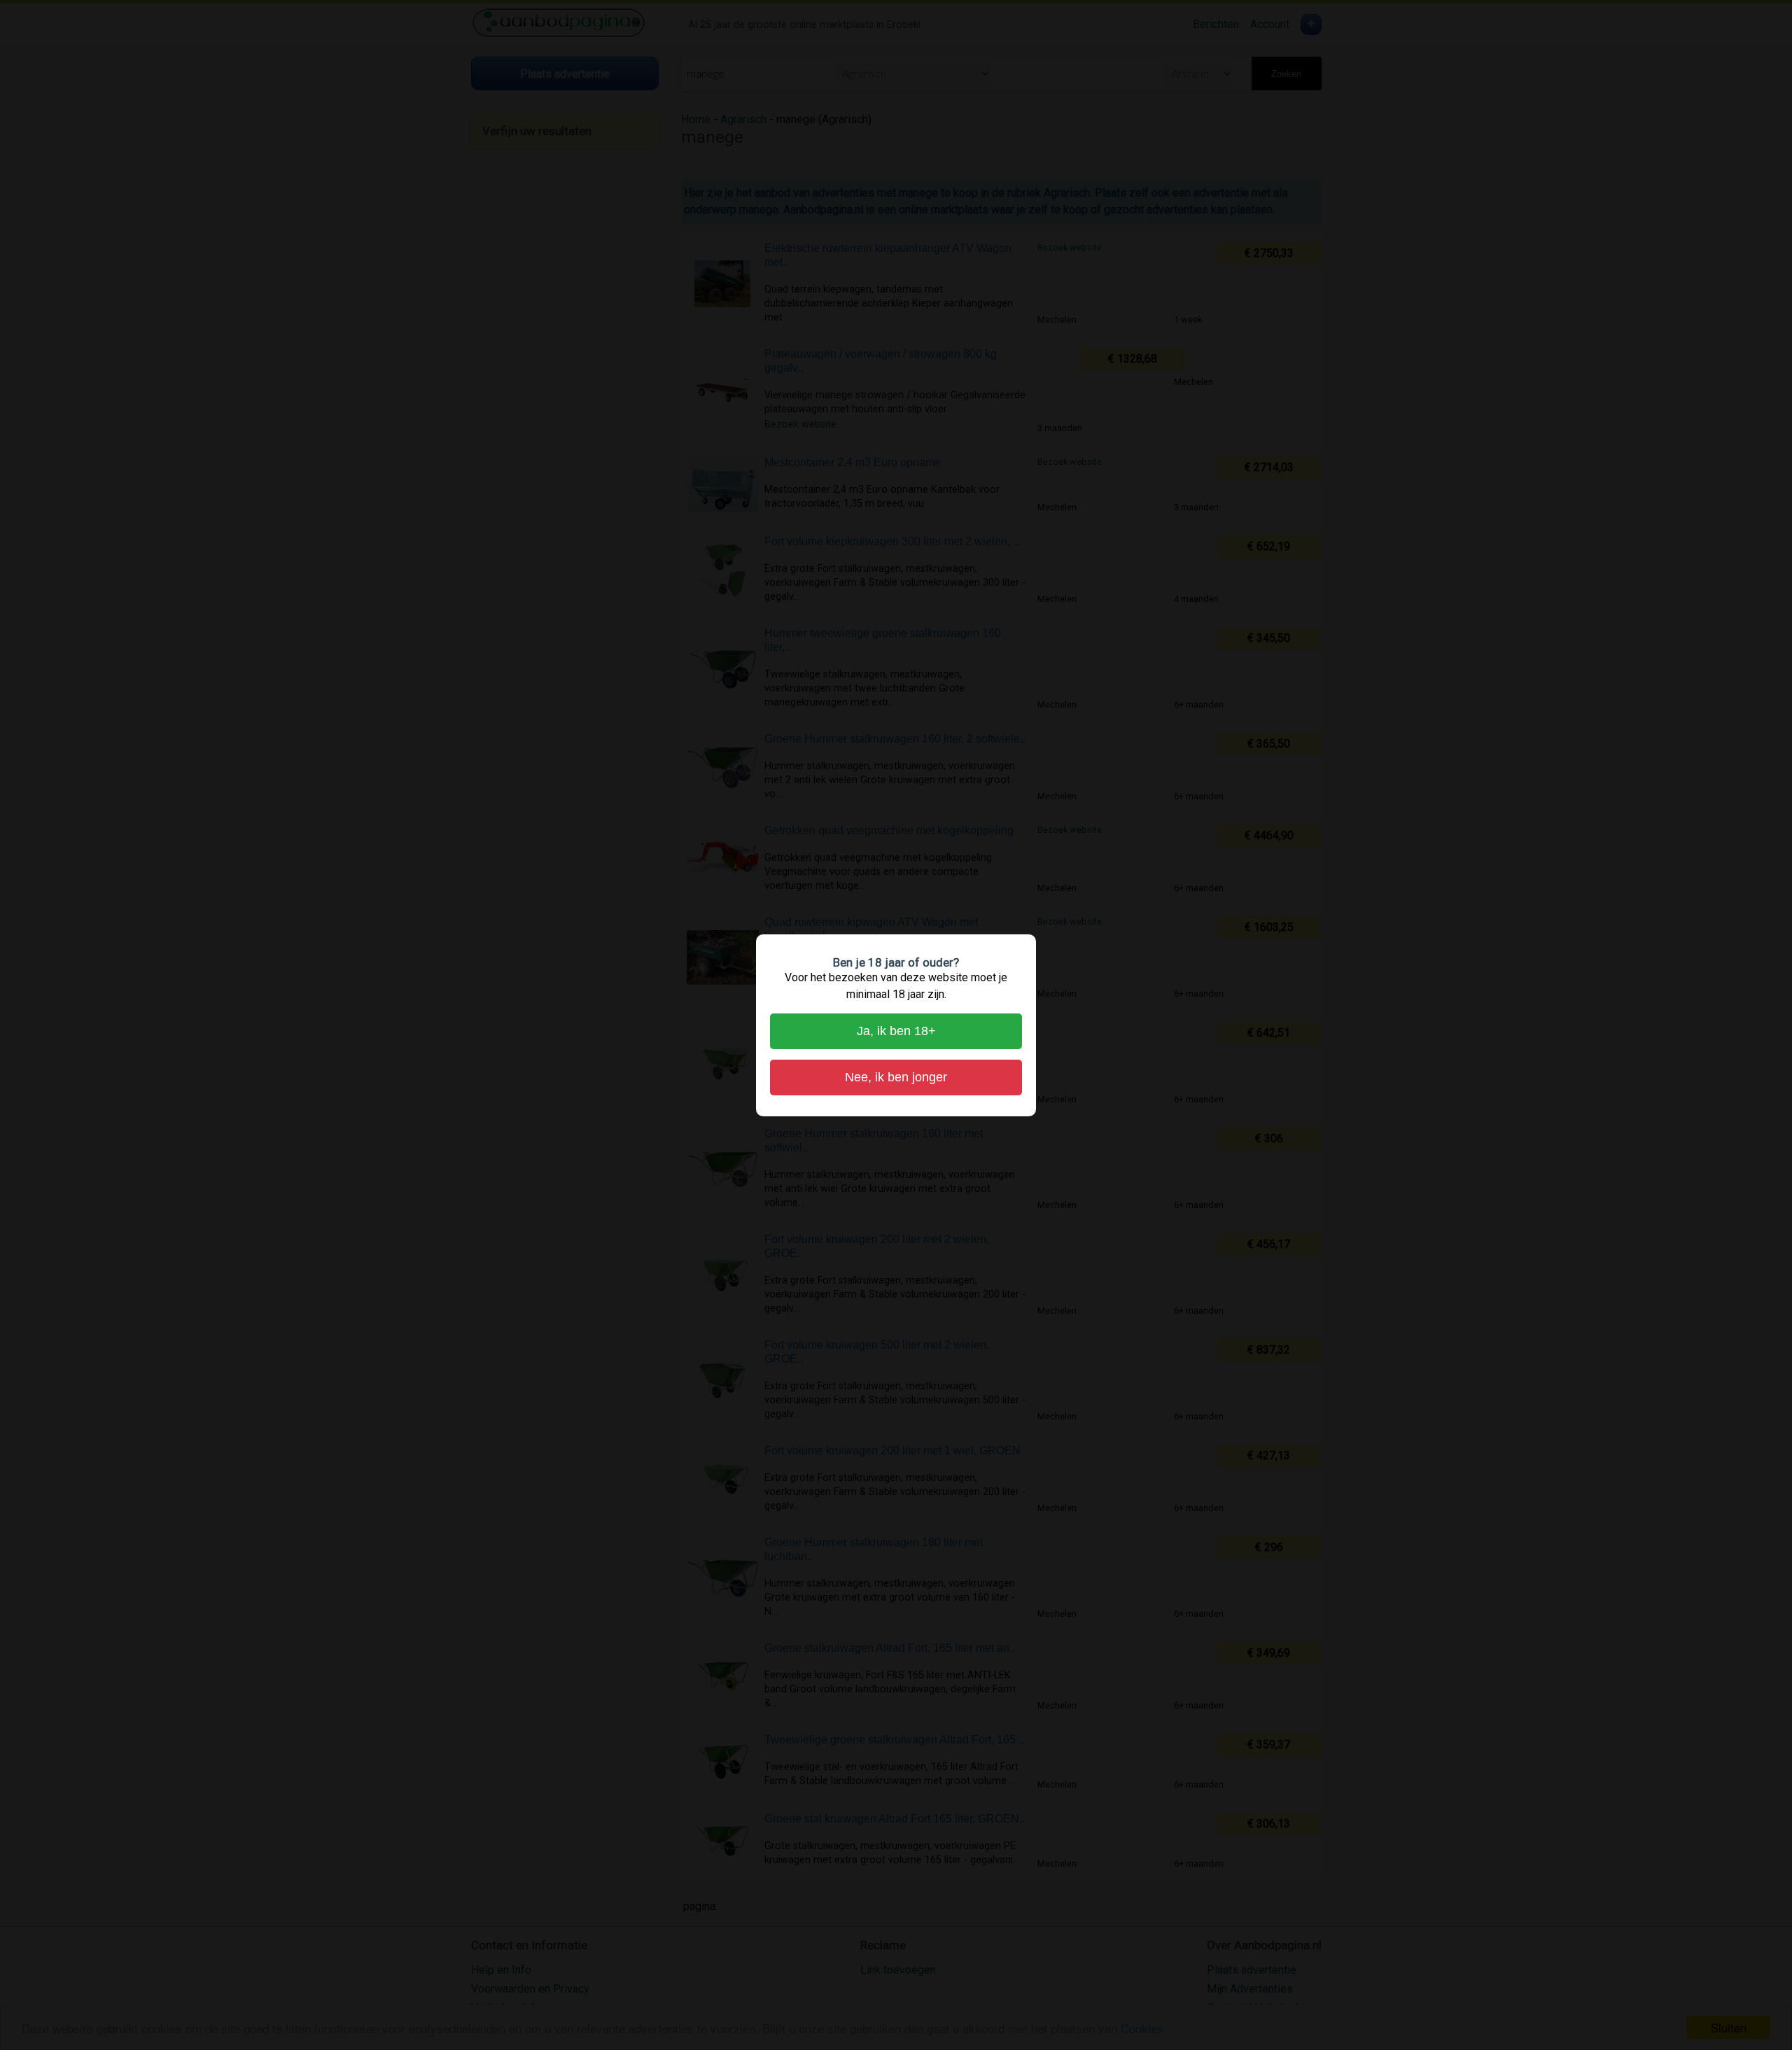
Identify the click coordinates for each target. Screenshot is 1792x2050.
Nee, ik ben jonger (896, 1077)
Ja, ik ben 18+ (896, 1031)
